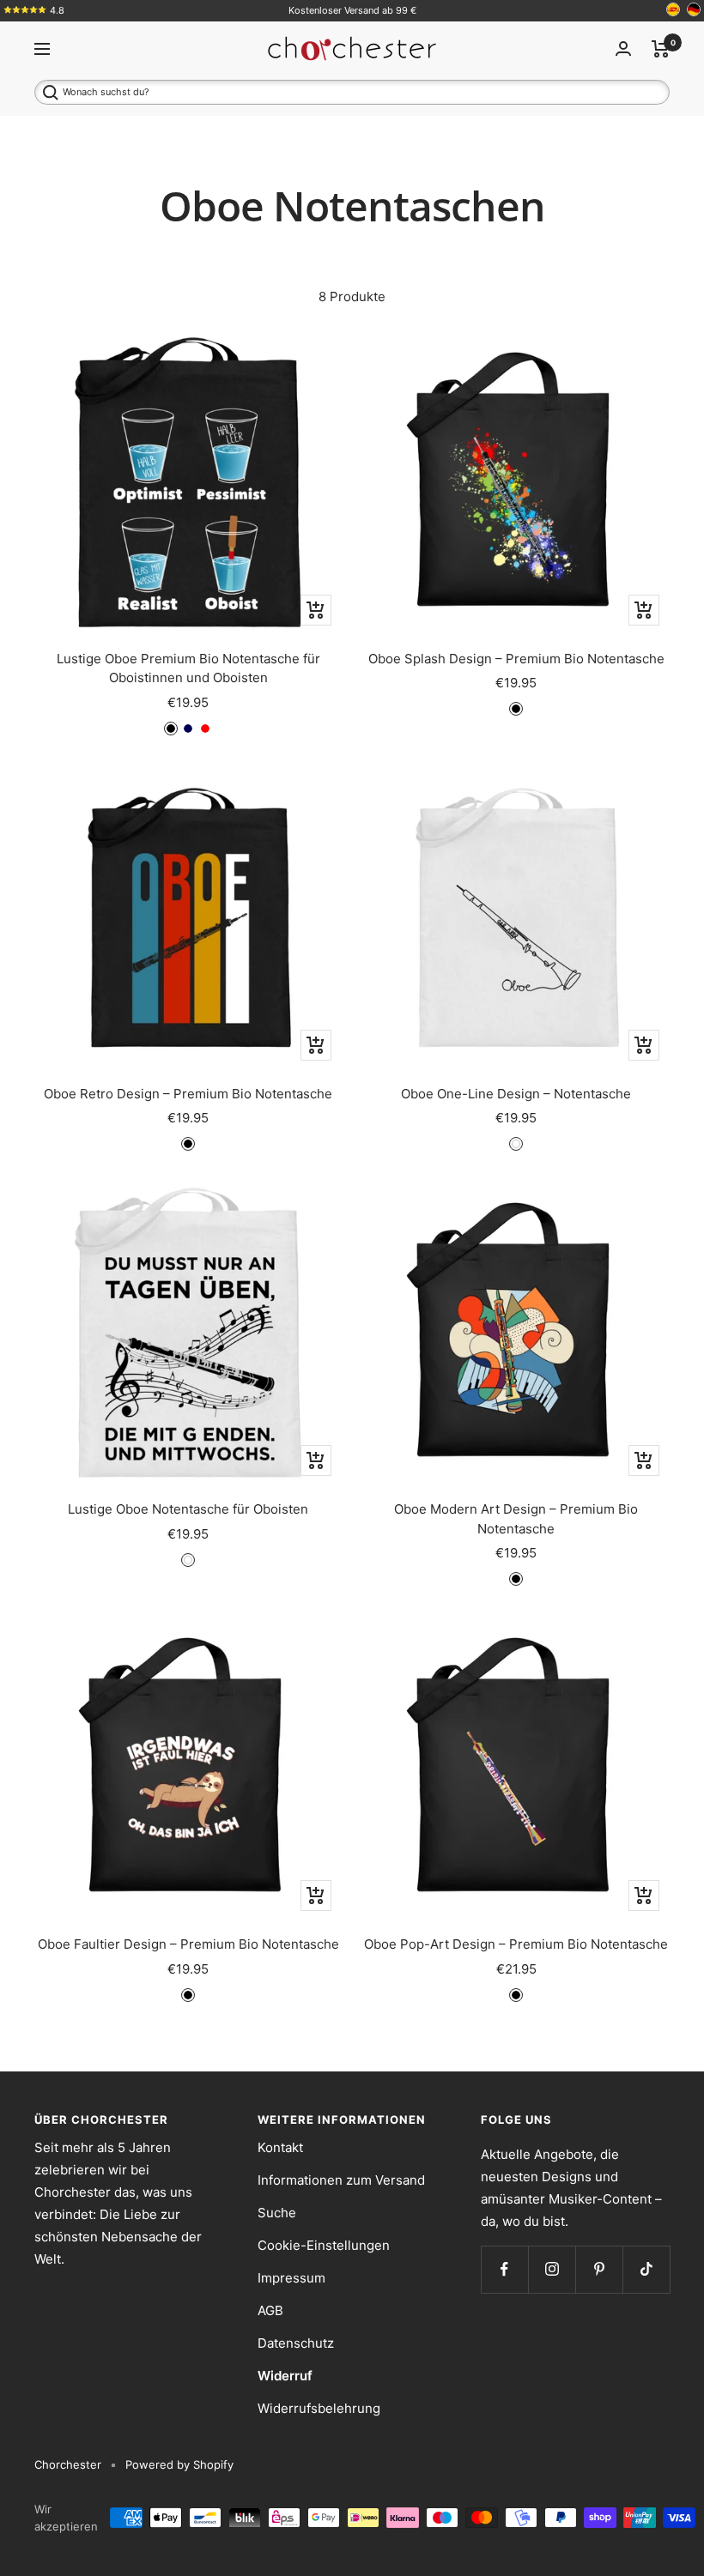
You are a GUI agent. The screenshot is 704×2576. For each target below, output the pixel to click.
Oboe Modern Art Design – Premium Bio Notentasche (516, 1519)
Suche (277, 2213)
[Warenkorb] (661, 49)
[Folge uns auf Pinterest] (599, 2269)
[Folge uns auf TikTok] (646, 2269)
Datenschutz (296, 2343)
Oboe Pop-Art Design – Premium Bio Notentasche (516, 1944)
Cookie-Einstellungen (324, 2245)
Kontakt (280, 2147)
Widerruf (285, 2376)
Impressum (291, 2278)
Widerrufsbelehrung (319, 2408)
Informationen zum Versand (341, 2180)
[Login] (623, 48)
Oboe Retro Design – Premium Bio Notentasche (188, 1094)
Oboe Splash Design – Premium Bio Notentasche (516, 659)
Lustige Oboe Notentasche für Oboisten (188, 1509)
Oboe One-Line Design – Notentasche (516, 1094)
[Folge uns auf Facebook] (504, 2269)
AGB (270, 2310)
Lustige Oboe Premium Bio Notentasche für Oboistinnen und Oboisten (188, 668)
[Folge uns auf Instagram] (552, 2269)
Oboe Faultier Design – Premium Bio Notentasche (188, 1944)
